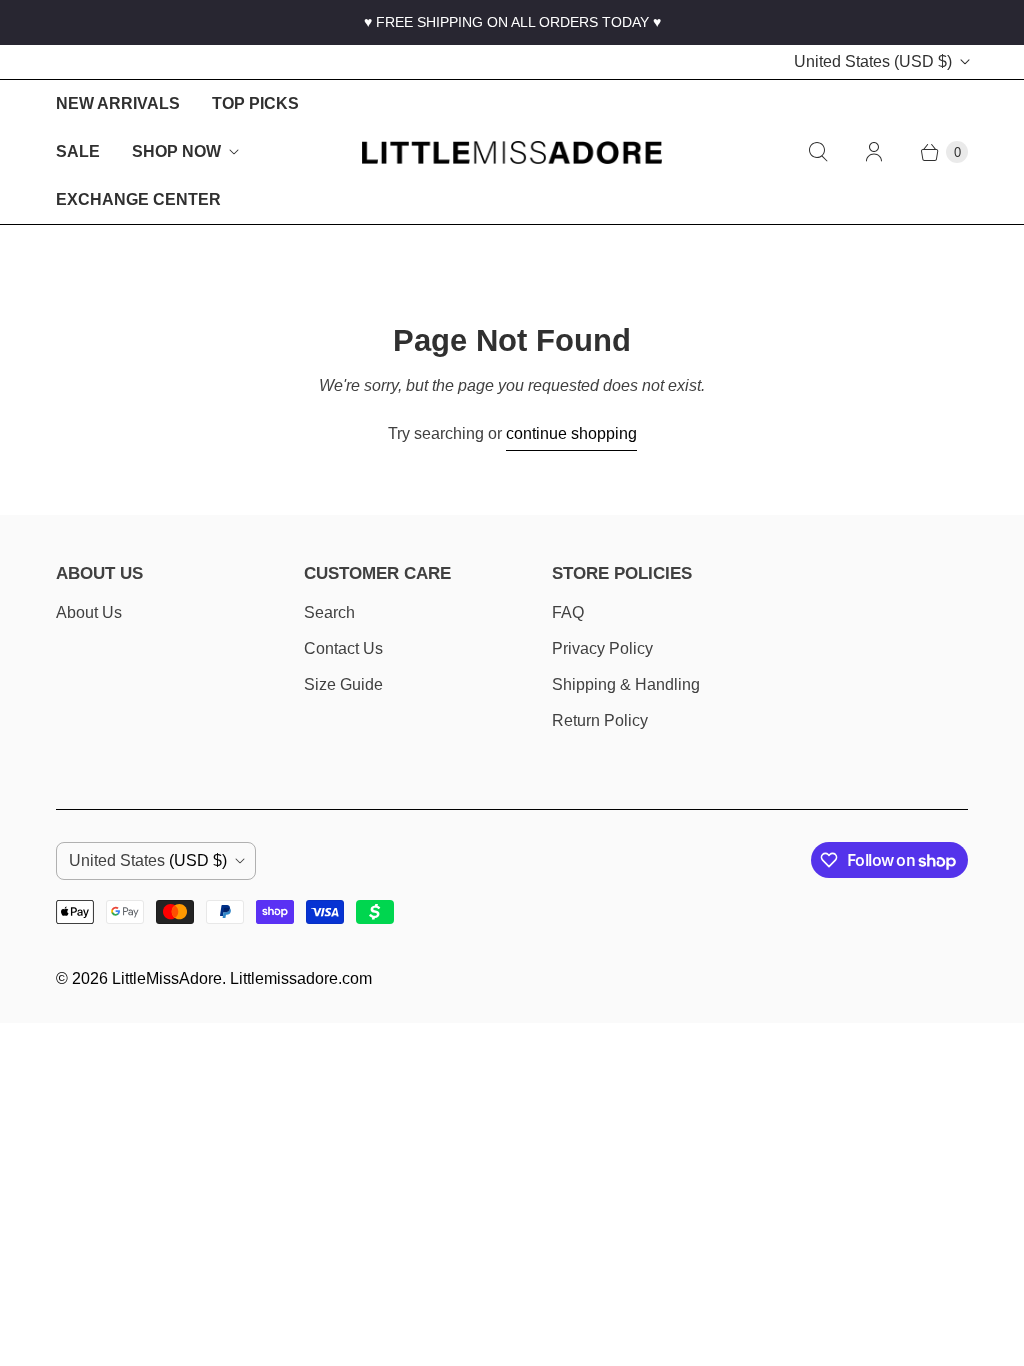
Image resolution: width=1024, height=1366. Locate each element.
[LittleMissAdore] (512, 152)
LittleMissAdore (167, 978)
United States (873, 61)
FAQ (568, 612)
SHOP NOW (176, 151)
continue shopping (571, 433)
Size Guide (343, 684)
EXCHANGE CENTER (138, 199)
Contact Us (343, 648)
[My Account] (874, 152)
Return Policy (600, 720)
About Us (89, 612)
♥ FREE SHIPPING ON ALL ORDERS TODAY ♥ (512, 22)
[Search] (818, 152)
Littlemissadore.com (301, 978)
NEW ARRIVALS (118, 103)
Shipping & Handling (626, 684)
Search (329, 612)
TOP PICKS (255, 103)
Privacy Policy (602, 648)
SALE (78, 151)
